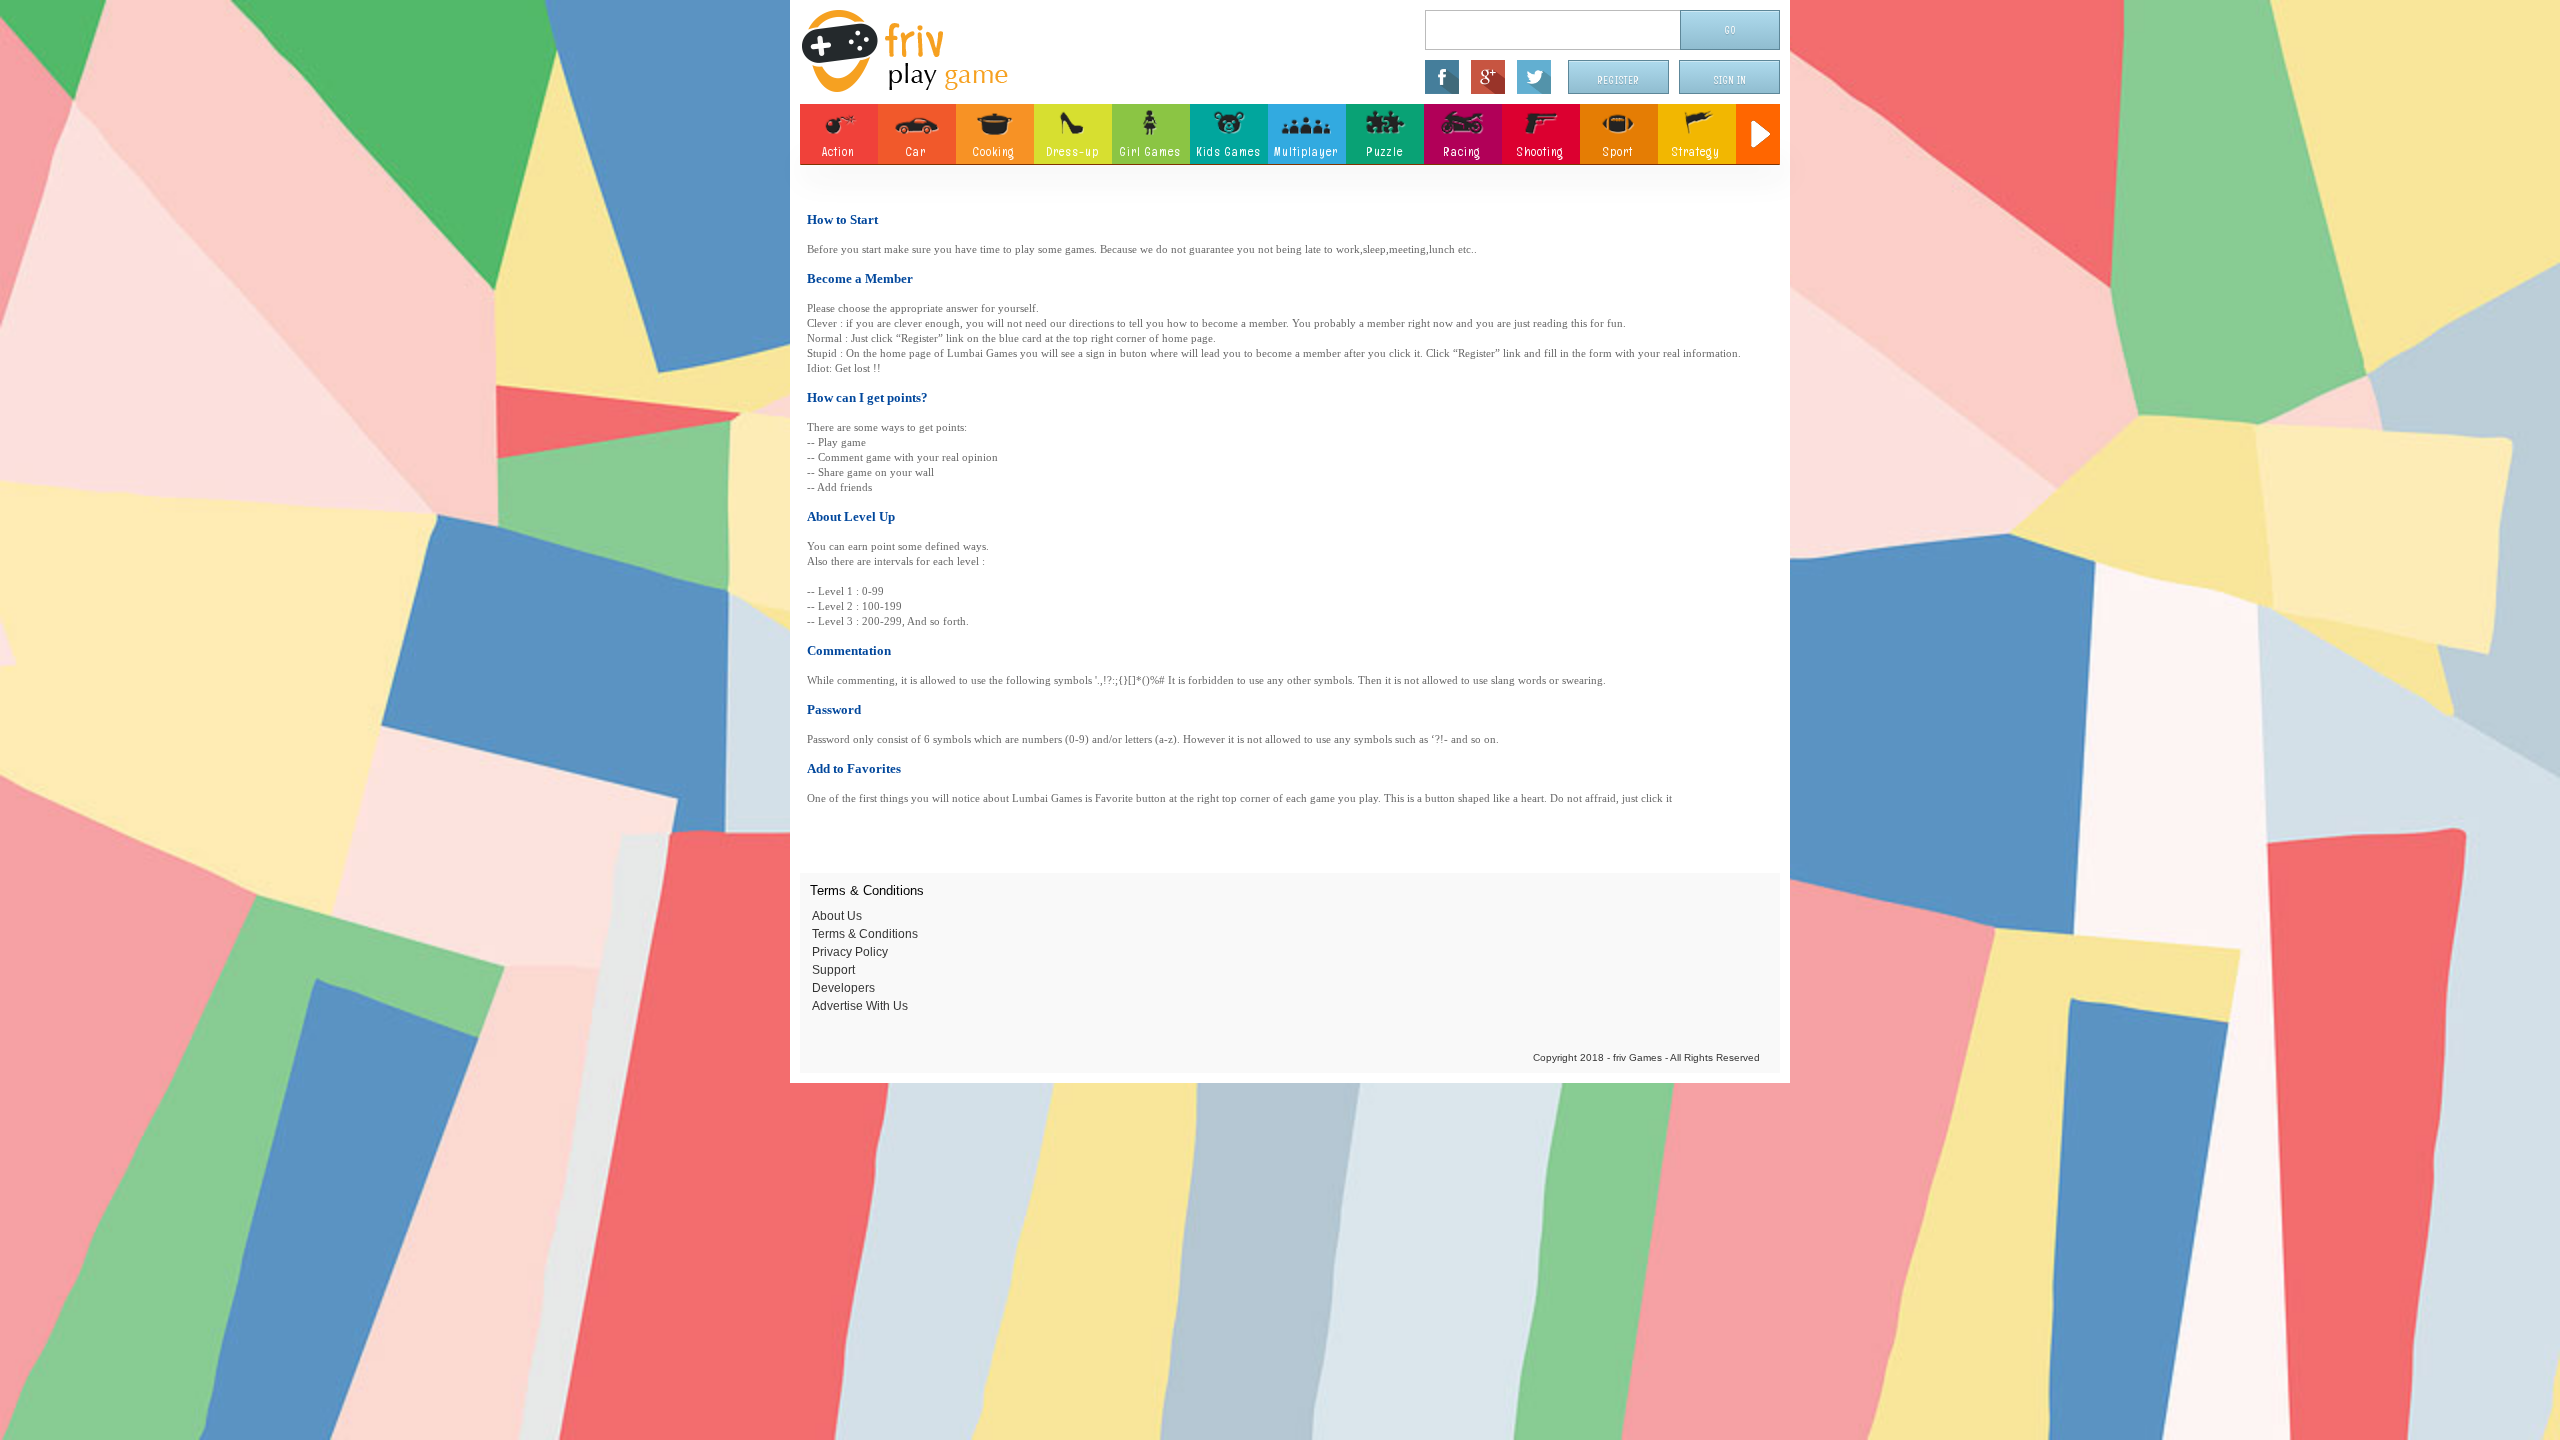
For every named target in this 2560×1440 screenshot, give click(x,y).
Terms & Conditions (865, 934)
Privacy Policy (850, 952)
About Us (837, 916)
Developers (843, 988)
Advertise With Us (860, 1006)
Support (833, 970)
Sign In (1730, 80)
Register (1619, 80)
